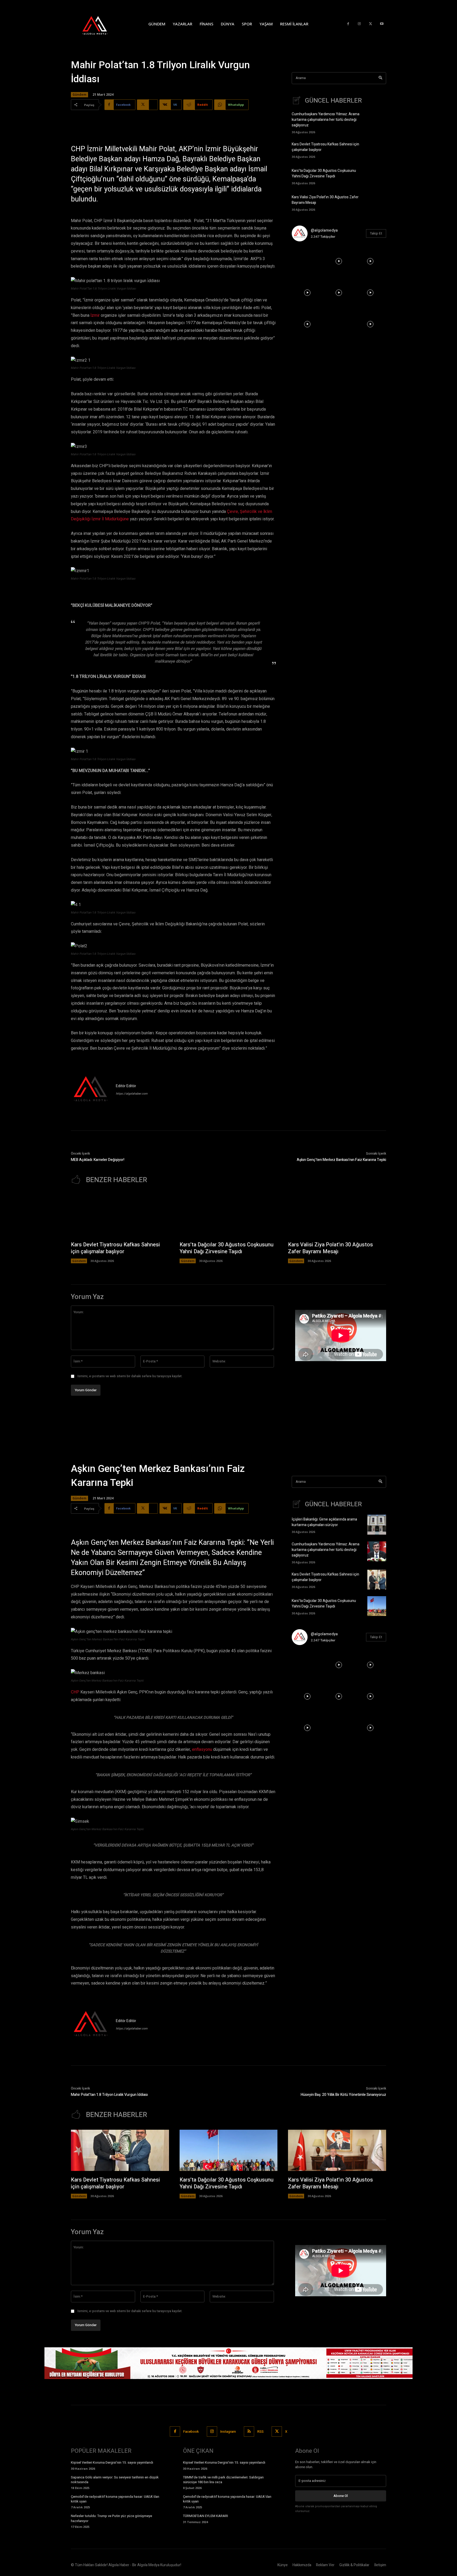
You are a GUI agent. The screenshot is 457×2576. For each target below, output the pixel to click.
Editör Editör (126, 1086)
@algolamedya (324, 230)
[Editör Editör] (91, 1090)
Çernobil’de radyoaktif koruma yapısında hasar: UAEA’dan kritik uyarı (115, 2499)
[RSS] (249, 2432)
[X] (371, 24)
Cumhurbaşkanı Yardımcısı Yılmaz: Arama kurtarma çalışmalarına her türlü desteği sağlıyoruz (326, 120)
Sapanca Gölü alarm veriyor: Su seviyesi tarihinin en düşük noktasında (115, 2480)
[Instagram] (359, 24)
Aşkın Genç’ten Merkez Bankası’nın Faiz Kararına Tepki (341, 1160)
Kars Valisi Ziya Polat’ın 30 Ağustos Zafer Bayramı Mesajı (330, 1248)
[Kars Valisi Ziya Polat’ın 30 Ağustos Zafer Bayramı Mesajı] (377, 202)
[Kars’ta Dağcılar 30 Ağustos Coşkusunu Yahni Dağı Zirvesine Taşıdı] (377, 176)
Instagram (228, 2432)
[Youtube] (382, 24)
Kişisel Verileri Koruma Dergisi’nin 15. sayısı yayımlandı (112, 2462)
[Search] (380, 78)
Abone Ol (341, 2496)
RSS (261, 2432)
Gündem (79, 95)
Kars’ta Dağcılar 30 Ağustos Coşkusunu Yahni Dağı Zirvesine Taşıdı (324, 173)
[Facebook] (348, 24)
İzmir (95, 315)
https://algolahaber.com (132, 1094)
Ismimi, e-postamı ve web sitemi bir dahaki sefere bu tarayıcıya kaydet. (130, 1376)
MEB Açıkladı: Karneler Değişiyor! (98, 1160)
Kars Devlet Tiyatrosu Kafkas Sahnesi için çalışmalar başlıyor (115, 1248)
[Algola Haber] (100, 24)
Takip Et (376, 233)
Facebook (191, 2432)
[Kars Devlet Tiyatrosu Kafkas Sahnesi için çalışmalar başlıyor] (377, 150)
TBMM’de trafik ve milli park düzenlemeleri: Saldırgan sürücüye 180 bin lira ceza (223, 2480)
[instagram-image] (307, 261)
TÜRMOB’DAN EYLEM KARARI (205, 2516)
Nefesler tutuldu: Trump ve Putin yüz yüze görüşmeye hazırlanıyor (111, 2518)
